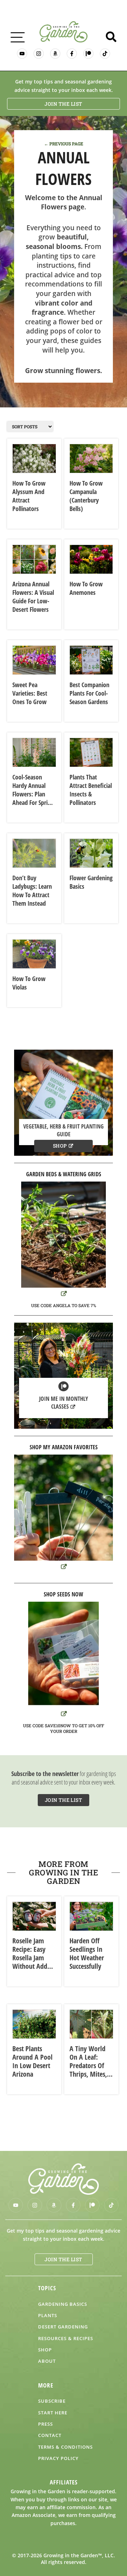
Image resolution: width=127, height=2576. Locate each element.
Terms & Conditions (65, 2447)
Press (46, 2424)
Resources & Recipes (66, 2338)
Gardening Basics (63, 2304)
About (47, 2361)
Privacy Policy (58, 2458)
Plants (48, 2315)
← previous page (64, 144)
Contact (50, 2435)
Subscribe (52, 2401)
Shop (60, 1146)
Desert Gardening (63, 2327)
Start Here (53, 2413)
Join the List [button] (64, 104)
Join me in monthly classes (64, 1403)
